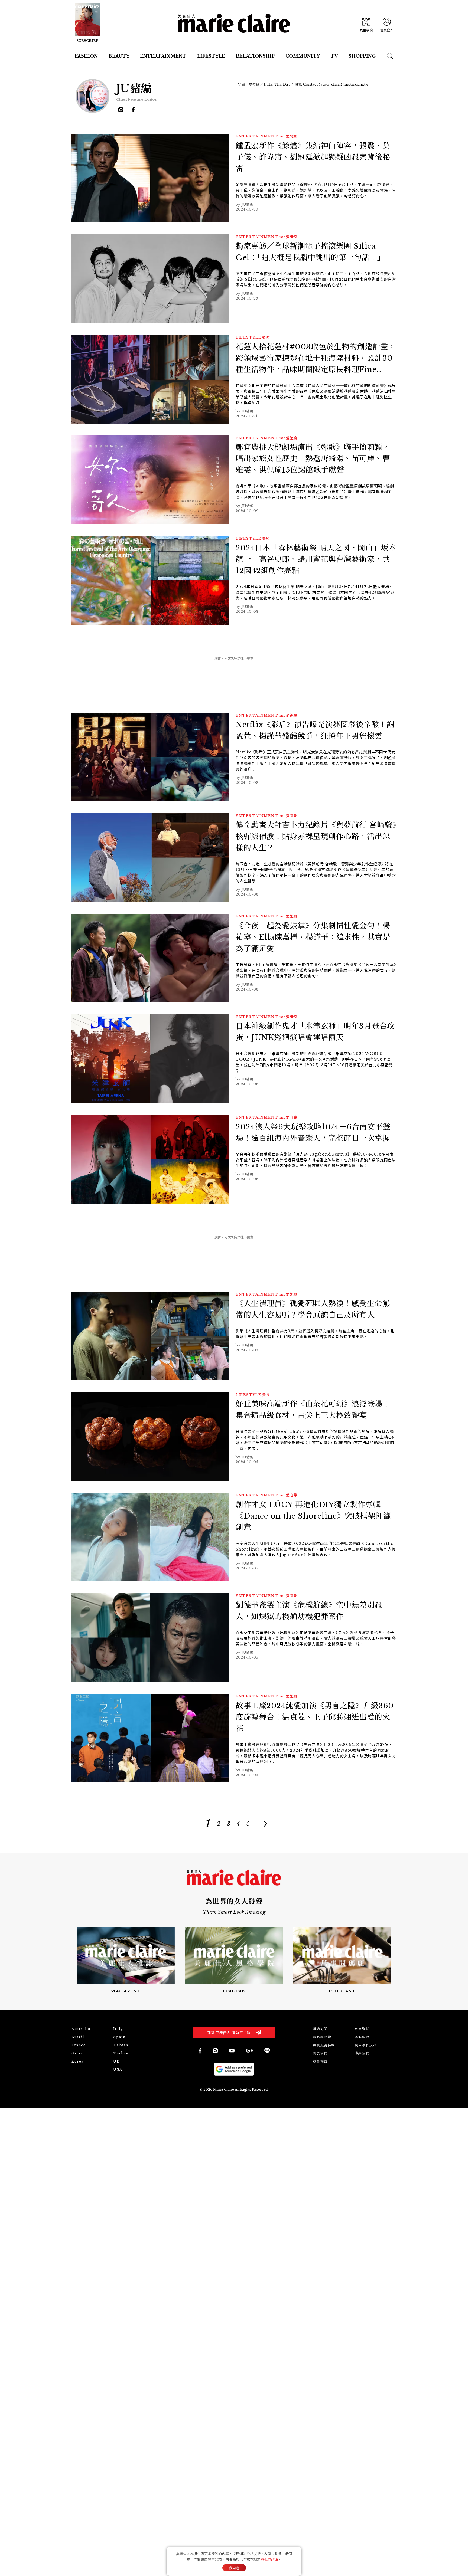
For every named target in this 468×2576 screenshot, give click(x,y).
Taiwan (121, 2045)
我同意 (234, 2568)
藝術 (266, 337)
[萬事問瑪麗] (342, 1960)
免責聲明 (362, 2029)
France (79, 2045)
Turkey (121, 2053)
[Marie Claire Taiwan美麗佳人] (232, 2051)
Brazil (78, 2037)
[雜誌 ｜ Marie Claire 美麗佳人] (87, 23)
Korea (78, 2061)
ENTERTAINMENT (257, 136)
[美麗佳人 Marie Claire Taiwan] (200, 2051)
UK (116, 2061)
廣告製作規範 (366, 2045)
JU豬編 (248, 204)
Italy (118, 2029)
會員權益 (320, 2061)
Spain (119, 2037)
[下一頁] (265, 1824)
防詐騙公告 (364, 2037)
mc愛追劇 (289, 438)
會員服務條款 (324, 2045)
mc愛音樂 (289, 237)
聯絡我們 (362, 2053)
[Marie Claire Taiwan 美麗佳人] (215, 2051)
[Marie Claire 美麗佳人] (234, 23)
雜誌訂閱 (320, 2029)
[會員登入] (387, 23)
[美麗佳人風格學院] (366, 23)
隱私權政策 (322, 2037)
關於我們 (320, 2053)
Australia (81, 2029)
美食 (266, 1395)
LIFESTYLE (248, 337)
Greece (79, 2053)
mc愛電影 (289, 136)
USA (118, 2069)
